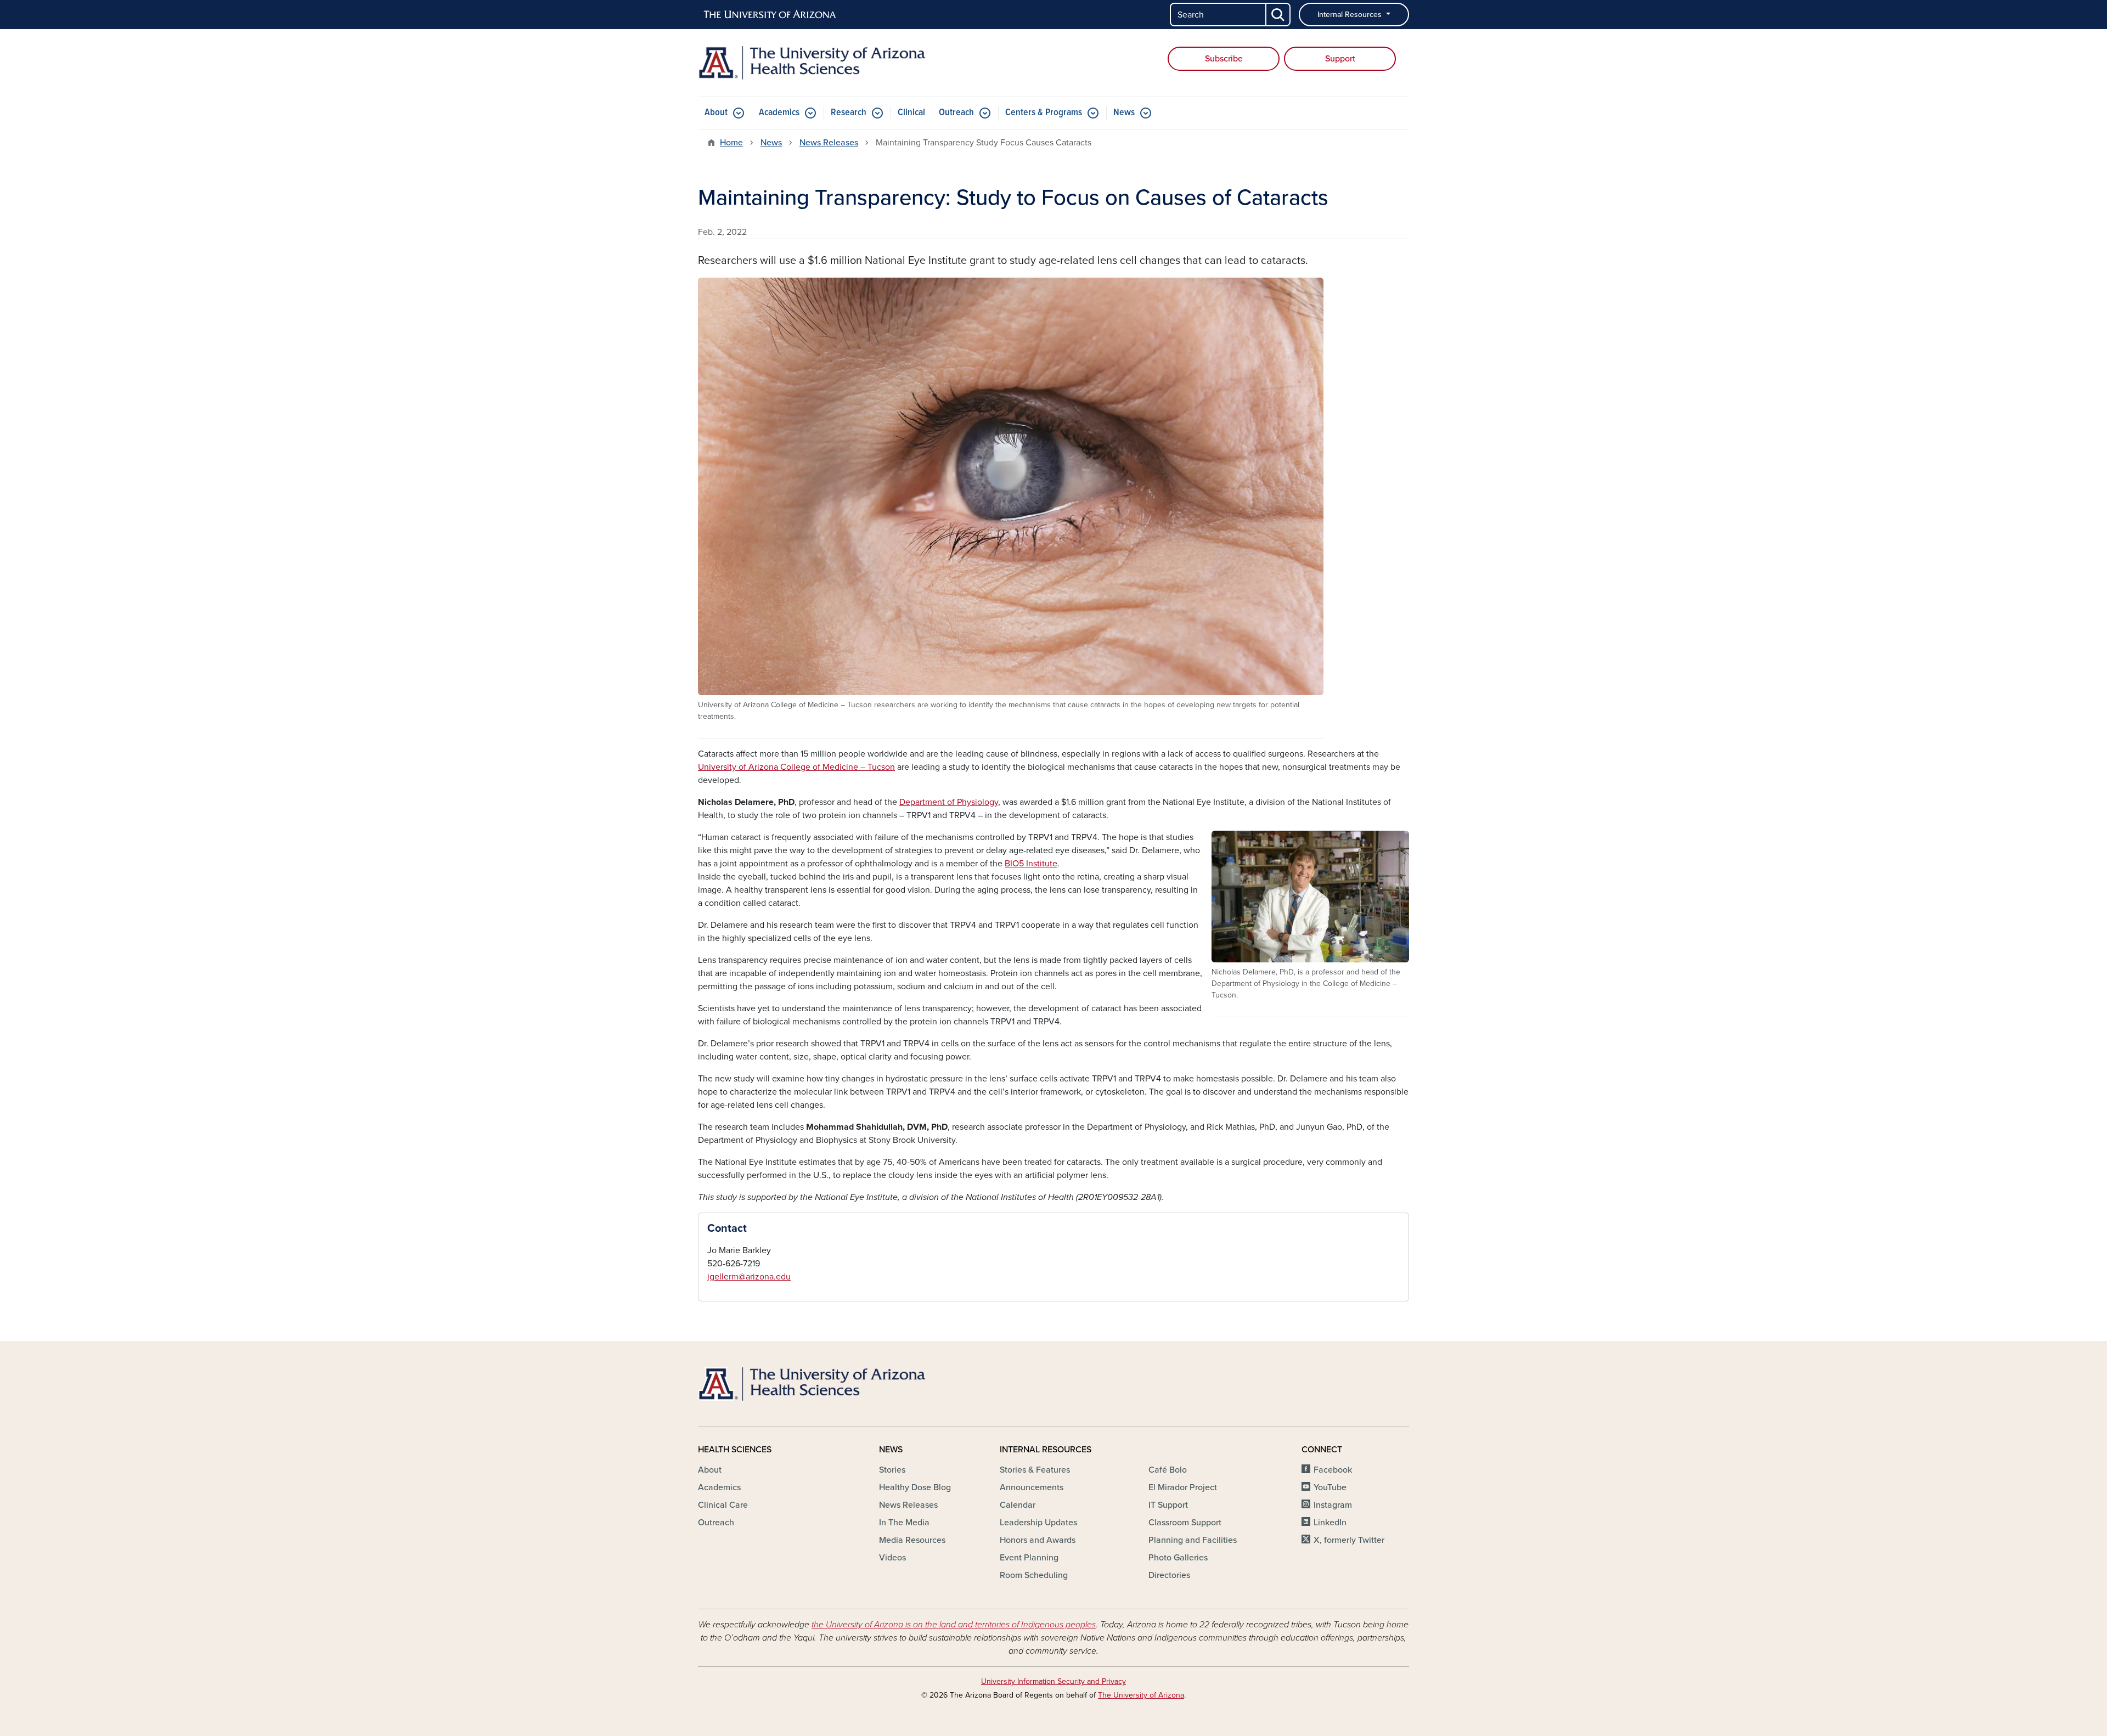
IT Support (1168, 1505)
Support (1340, 59)
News (1124, 113)
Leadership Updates (1038, 1523)
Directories (1169, 1575)
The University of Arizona (1141, 1695)
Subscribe (1224, 59)
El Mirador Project (1183, 1487)
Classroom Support (1185, 1523)
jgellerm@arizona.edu (749, 1277)
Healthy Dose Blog (915, 1487)
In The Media (904, 1523)
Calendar (1018, 1505)
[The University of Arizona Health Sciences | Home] (812, 63)
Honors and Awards (1038, 1540)
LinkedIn (1330, 1523)
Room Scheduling (1034, 1575)
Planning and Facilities (1193, 1540)
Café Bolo (1168, 1470)
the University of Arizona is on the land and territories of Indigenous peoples (954, 1625)
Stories (892, 1470)
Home (731, 143)
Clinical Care (723, 1505)
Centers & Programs (1044, 113)
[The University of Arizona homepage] (770, 15)
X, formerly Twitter (1349, 1540)
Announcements (1032, 1487)
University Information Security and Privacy (1053, 1681)
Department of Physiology (949, 802)
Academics (779, 113)
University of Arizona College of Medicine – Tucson (796, 767)
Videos (892, 1558)
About (716, 113)
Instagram (1333, 1505)
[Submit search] (1278, 15)
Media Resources (912, 1540)
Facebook (1333, 1470)
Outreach (956, 113)
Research (849, 113)
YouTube (1330, 1487)
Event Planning (1029, 1558)
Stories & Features (1035, 1470)
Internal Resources (1351, 15)
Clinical (911, 113)
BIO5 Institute (1031, 864)
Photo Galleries (1178, 1558)
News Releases (829, 143)
